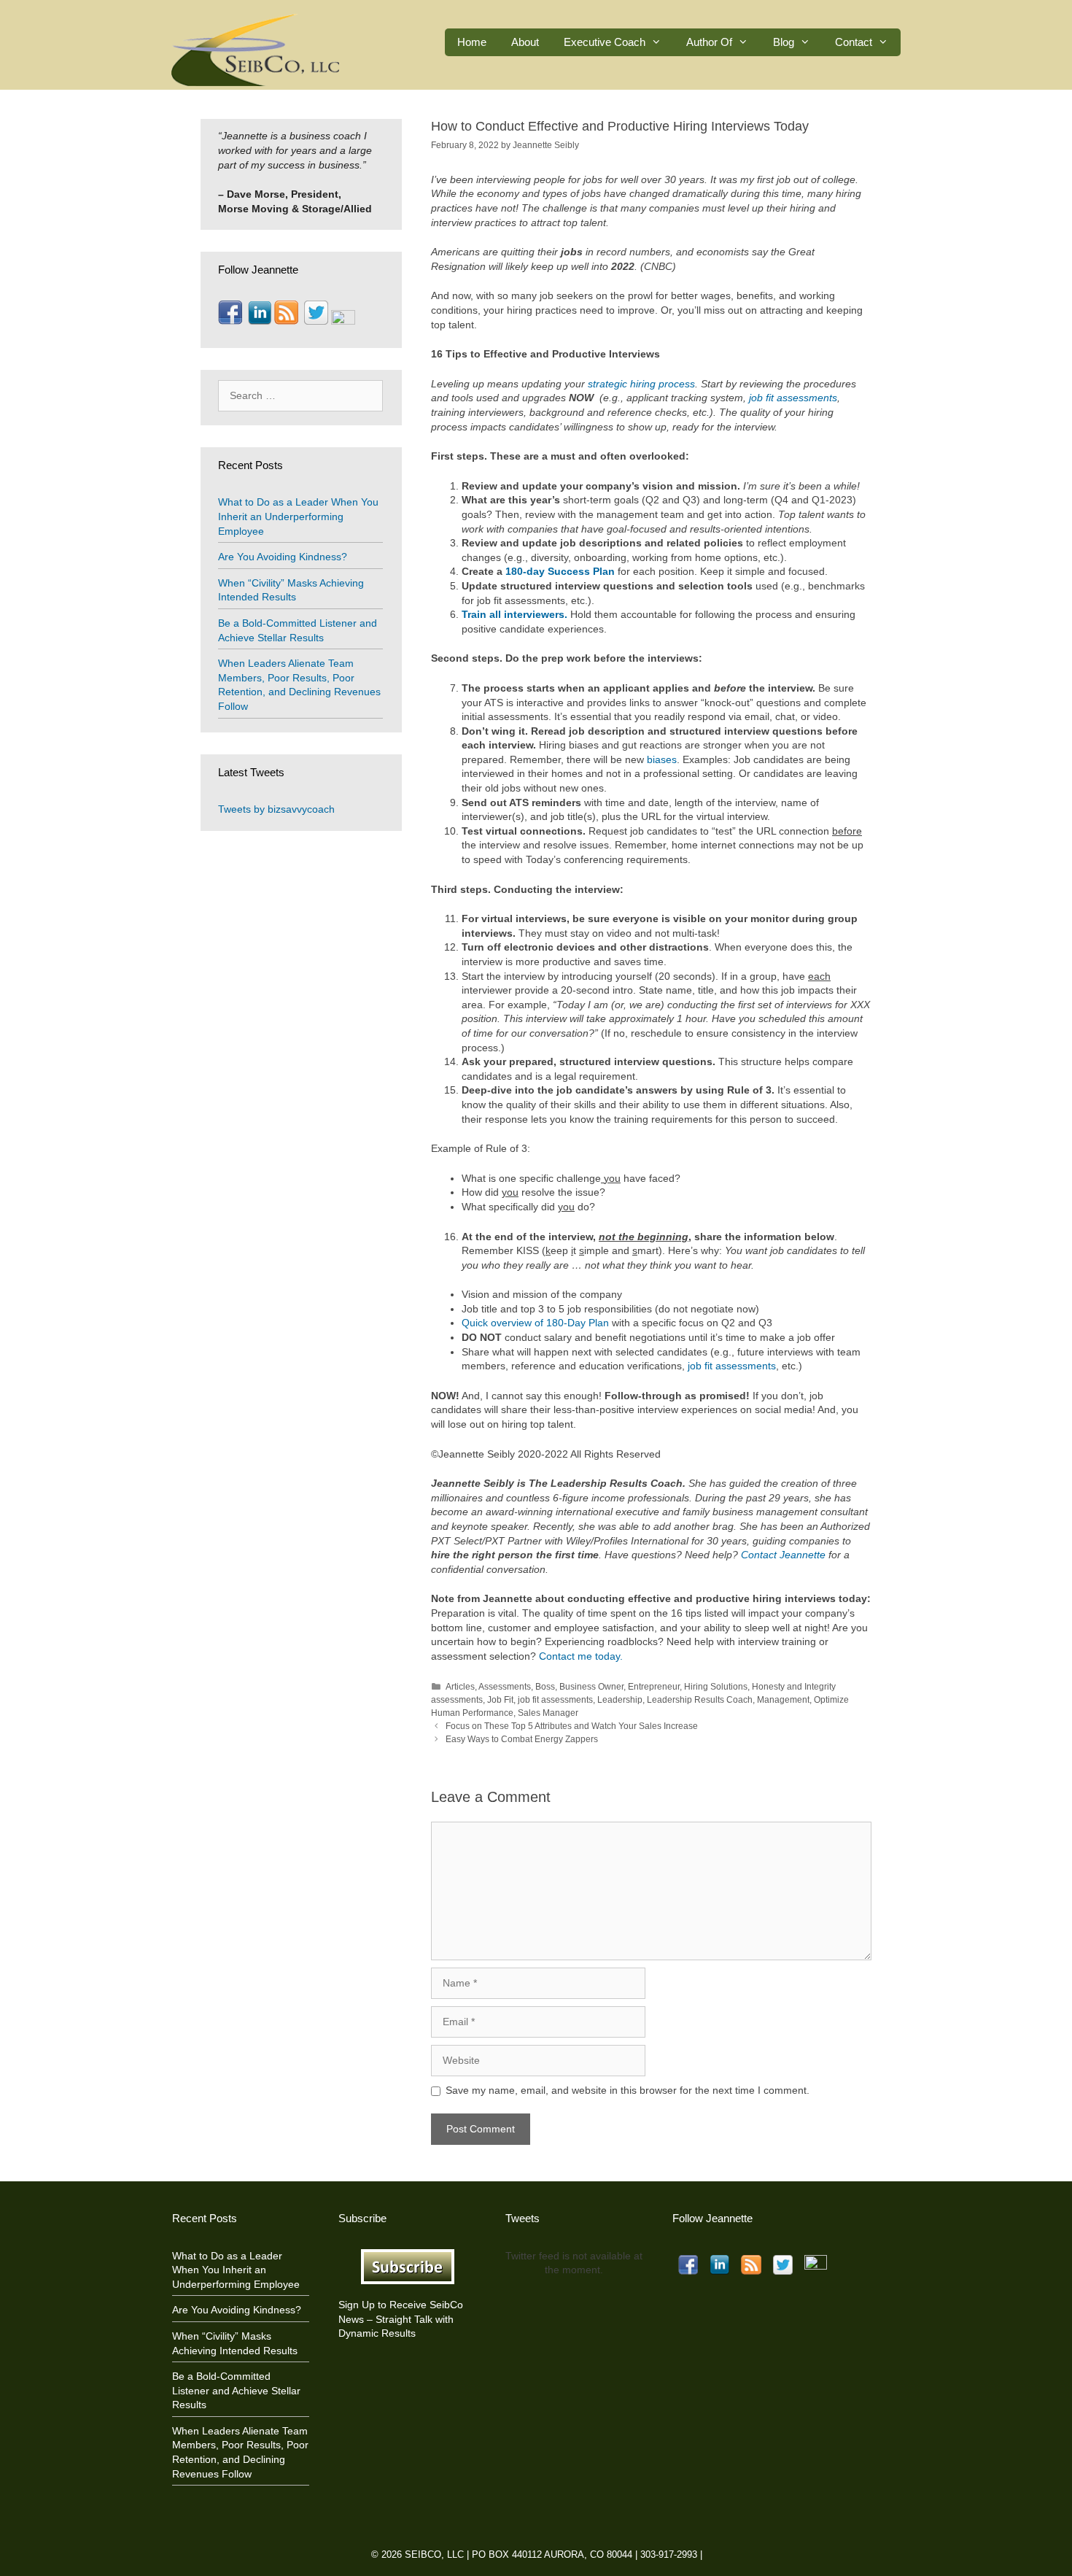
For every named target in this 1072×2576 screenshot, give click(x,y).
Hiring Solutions (716, 1687)
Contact (854, 42)
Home (472, 42)
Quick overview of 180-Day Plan (535, 1323)
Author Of (709, 42)
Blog (784, 42)
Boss (545, 1687)
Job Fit (500, 1700)
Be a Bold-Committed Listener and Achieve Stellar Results (236, 2390)
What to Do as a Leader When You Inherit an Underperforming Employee (298, 516)
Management (783, 1700)
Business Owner (591, 1687)
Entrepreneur (654, 1687)
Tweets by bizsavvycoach (276, 809)
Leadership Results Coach (700, 1700)
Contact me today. (581, 1656)
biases (662, 759)
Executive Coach (605, 42)
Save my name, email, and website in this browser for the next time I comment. (628, 2090)
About (525, 42)
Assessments (505, 1687)
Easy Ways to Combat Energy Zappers (522, 1739)
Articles (460, 1687)
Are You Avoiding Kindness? (283, 557)
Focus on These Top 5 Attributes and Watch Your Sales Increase (572, 1726)
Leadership (620, 1700)
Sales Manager (548, 1713)
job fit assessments (732, 1366)
